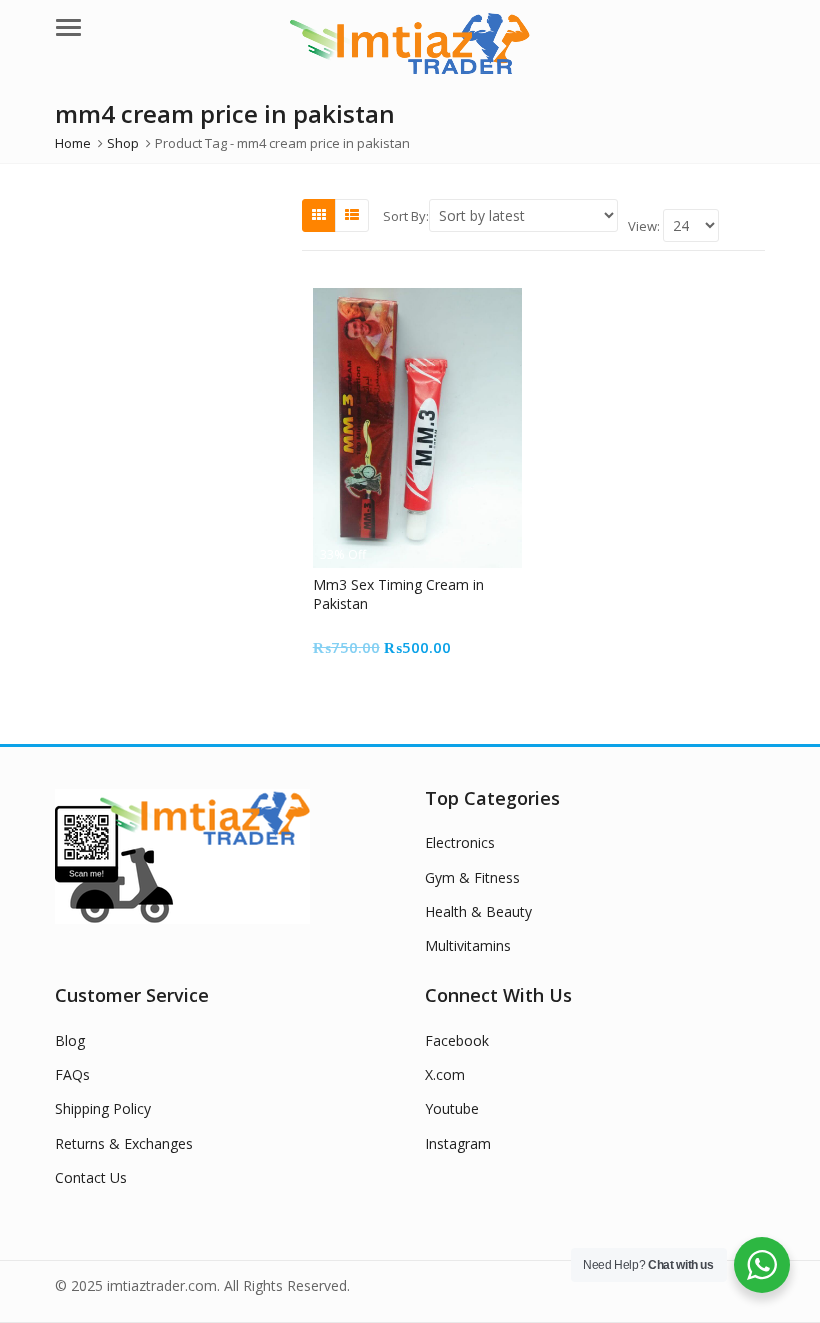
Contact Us (91, 1177)
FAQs (72, 1074)
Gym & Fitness (472, 877)
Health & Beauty (478, 911)
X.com (445, 1074)
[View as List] (352, 215)
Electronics (460, 842)
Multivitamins (468, 945)
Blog (70, 1040)
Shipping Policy (103, 1108)
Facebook (457, 1040)
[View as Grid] (319, 215)
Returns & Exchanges (124, 1143)
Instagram (458, 1143)
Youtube (452, 1108)
